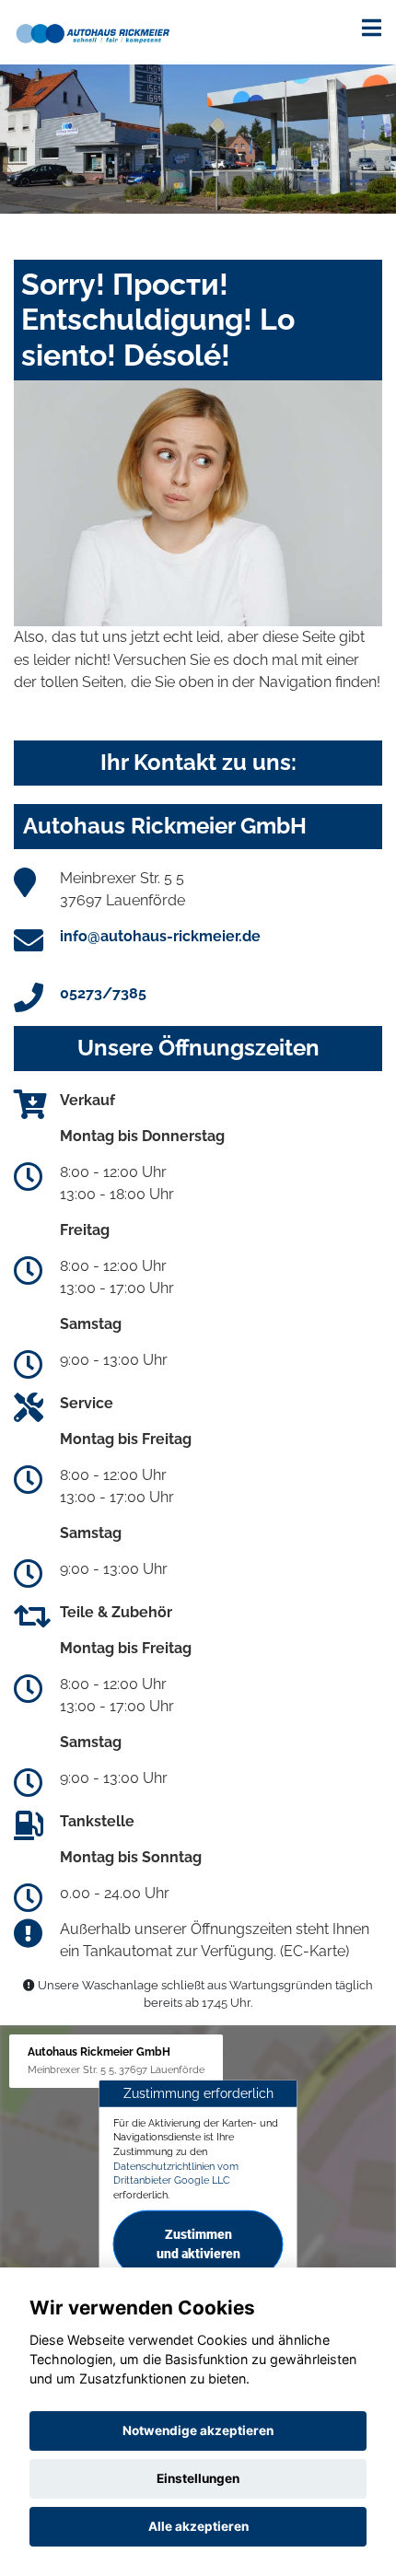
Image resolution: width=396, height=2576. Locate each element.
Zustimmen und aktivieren (198, 2244)
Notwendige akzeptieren (198, 2430)
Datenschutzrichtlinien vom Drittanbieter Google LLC (176, 2174)
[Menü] (372, 28)
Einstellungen (198, 2478)
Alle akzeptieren (198, 2526)
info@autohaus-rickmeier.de (160, 936)
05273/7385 (103, 993)
